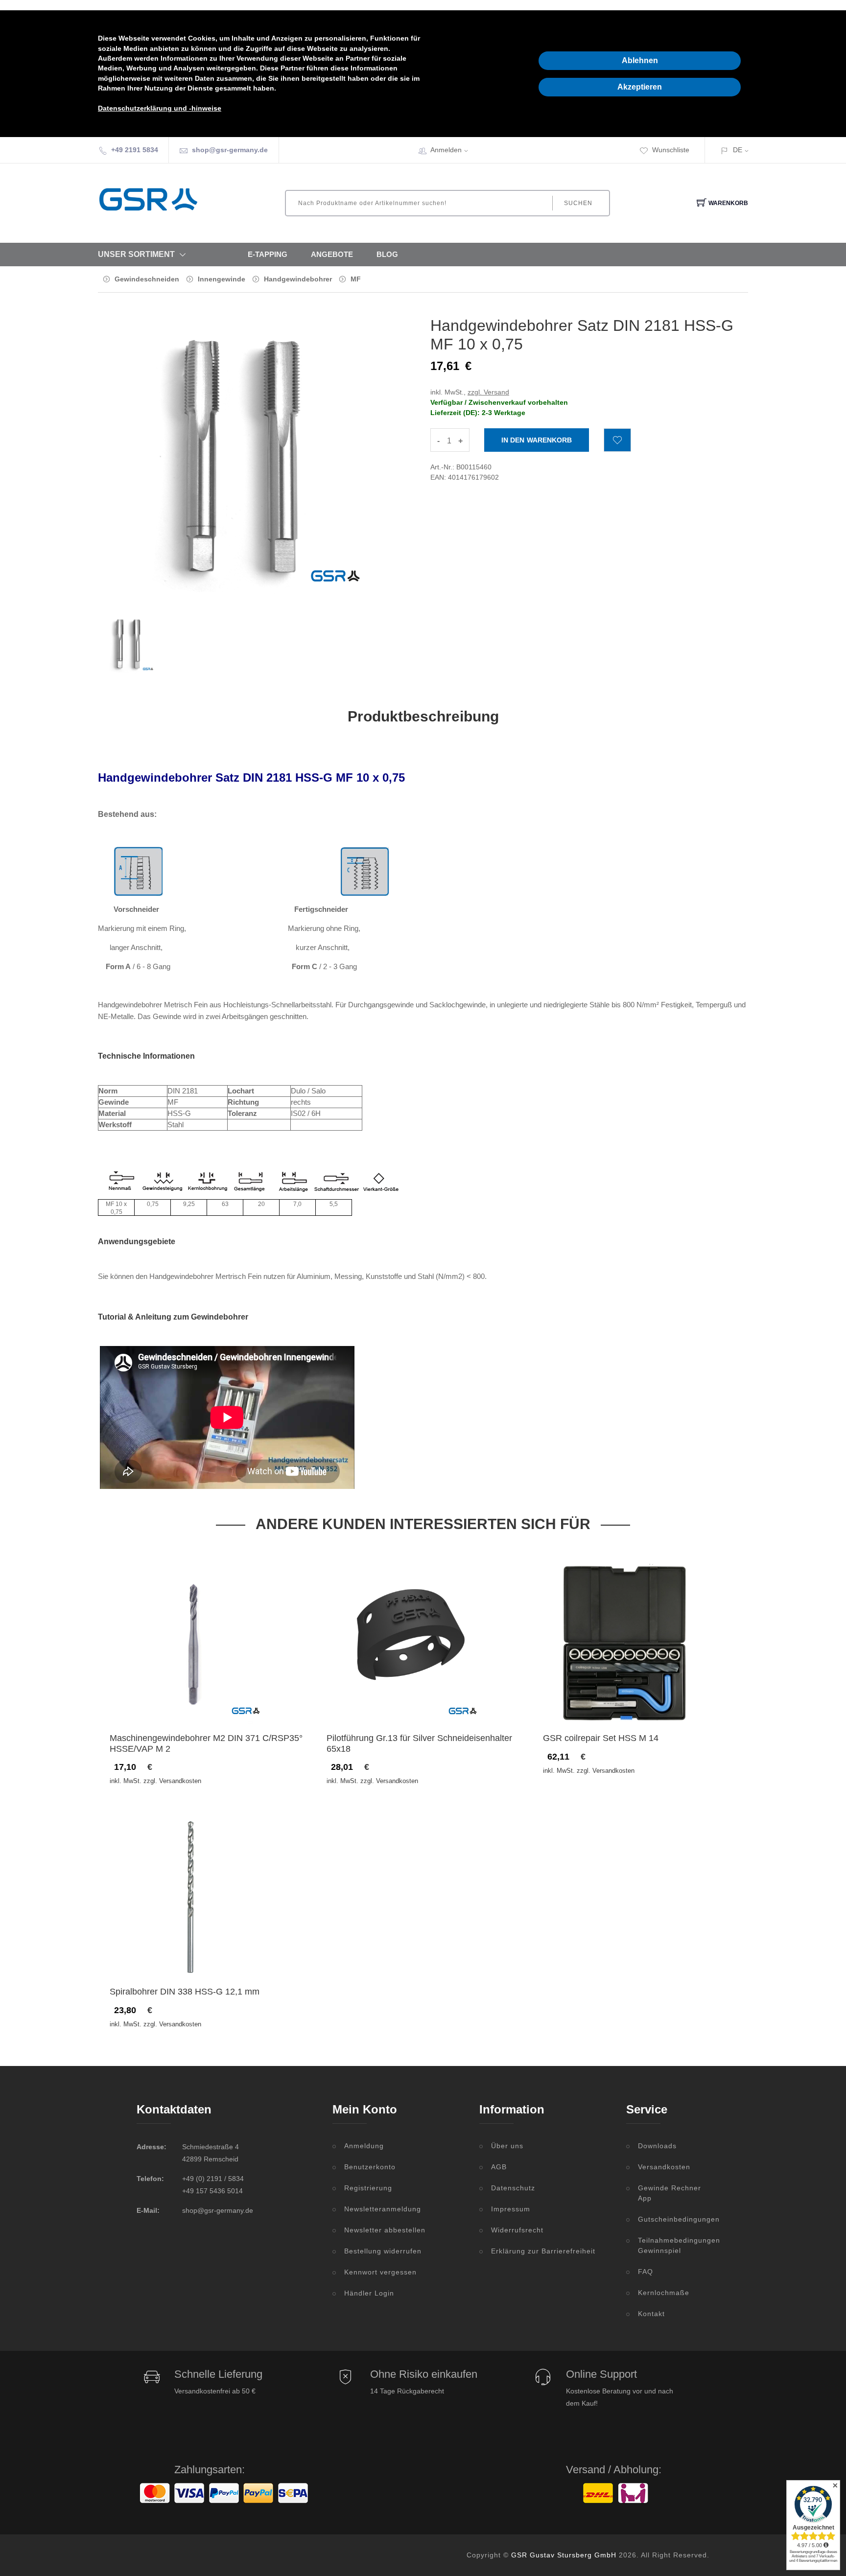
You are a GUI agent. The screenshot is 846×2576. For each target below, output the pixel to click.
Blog (387, 254)
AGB (499, 2167)
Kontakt (651, 2314)
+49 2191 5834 (135, 150)
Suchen (578, 203)
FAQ (646, 2272)
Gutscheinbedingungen (674, 2219)
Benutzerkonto (370, 2167)
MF (356, 279)
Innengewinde (222, 279)
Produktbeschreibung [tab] (423, 716)
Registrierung (368, 2188)
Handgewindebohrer (298, 279)
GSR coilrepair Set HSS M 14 (601, 1738)
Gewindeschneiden (147, 279)
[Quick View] (229, 1703)
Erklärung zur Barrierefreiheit (543, 2251)
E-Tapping (268, 254)
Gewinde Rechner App (670, 2193)
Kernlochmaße (664, 2293)
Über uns (507, 2146)
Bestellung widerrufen (383, 2251)
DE (738, 150)
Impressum (511, 2209)
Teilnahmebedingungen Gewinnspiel (674, 2245)
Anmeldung (364, 2146)
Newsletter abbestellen (385, 2230)
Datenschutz (513, 2188)
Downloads (657, 2146)
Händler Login (369, 2293)
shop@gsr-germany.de (230, 150)
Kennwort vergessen (380, 2272)
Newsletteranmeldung (383, 2209)
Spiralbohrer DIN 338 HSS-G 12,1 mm (185, 1992)
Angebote (332, 254)
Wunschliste (671, 150)
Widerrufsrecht (517, 2230)
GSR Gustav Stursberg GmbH (564, 2555)
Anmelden (446, 150)
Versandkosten (664, 2167)
